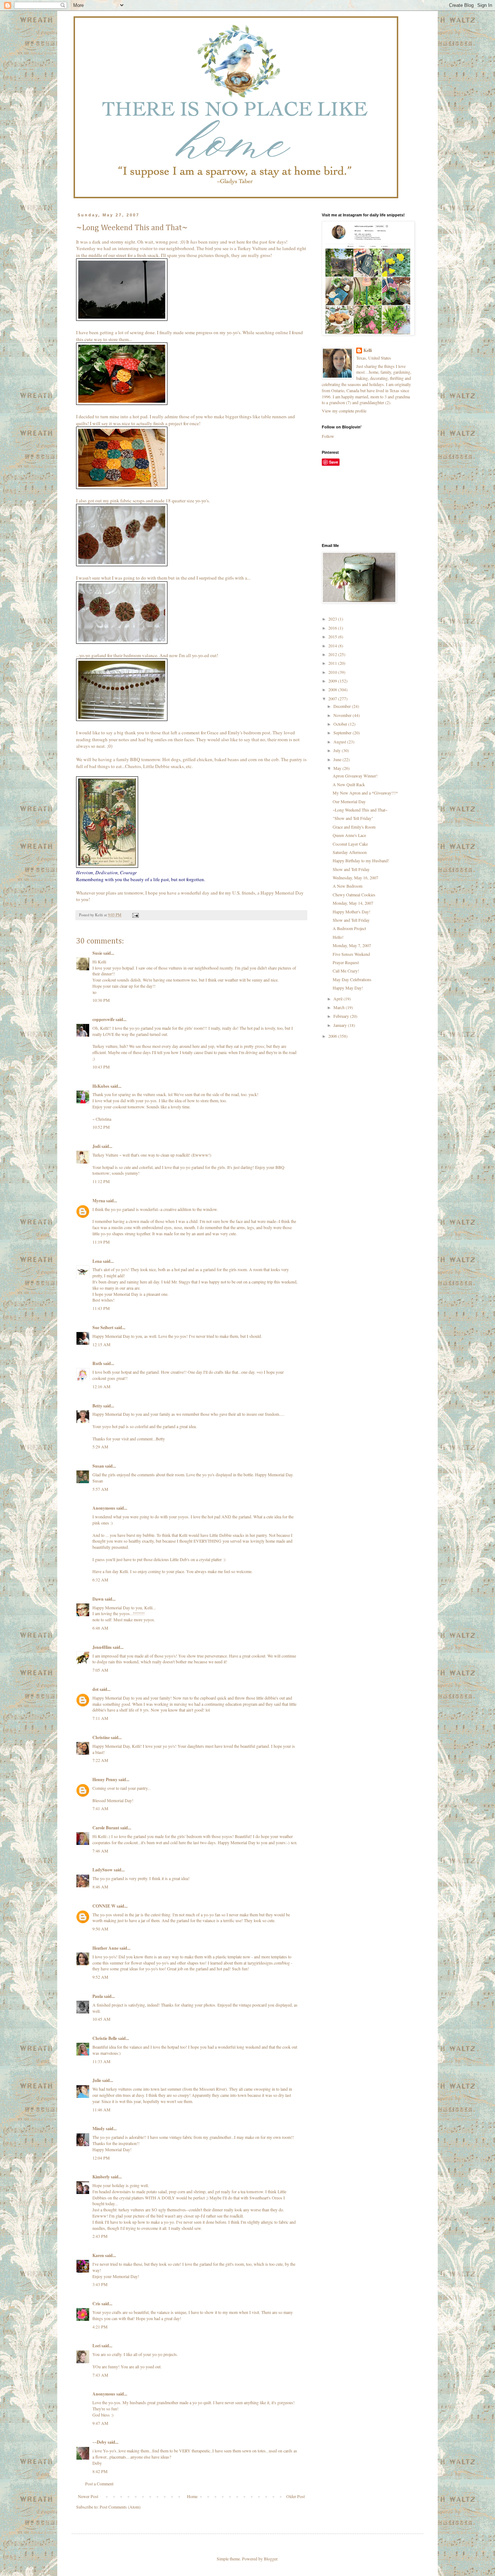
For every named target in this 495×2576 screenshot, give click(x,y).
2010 (333, 672)
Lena (97, 1261)
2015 (333, 636)
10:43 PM (101, 1067)
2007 (333, 698)
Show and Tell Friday (351, 869)
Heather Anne (105, 1948)
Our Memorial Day (349, 801)
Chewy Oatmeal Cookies (354, 895)
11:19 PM (101, 1242)
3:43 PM (100, 2284)
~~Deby (99, 2442)
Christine (101, 1737)
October (341, 724)
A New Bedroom (348, 886)
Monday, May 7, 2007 (352, 945)
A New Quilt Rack (349, 784)
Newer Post (88, 2496)
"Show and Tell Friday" (353, 818)
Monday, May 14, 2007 (353, 903)
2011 (333, 663)
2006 (333, 1036)
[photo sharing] (122, 319)
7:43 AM (100, 2375)
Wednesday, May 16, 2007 (355, 878)
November (343, 715)
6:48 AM (100, 1628)
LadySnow (103, 1870)
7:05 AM (100, 1670)
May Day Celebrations (352, 979)
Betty (97, 1406)
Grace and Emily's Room (354, 827)
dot (95, 1689)
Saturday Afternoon (350, 852)
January (341, 1025)
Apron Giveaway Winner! (355, 776)
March (340, 1007)
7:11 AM (100, 1718)
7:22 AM (100, 1760)
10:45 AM (101, 2019)
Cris (96, 2304)
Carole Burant (106, 1828)
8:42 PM (100, 2471)
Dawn (98, 1599)
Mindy (99, 2129)
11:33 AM (101, 2061)
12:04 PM (101, 2158)
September (343, 733)
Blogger (271, 2559)
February (342, 1016)
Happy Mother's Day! (352, 912)
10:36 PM (101, 1000)
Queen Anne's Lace (349, 835)
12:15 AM (101, 1344)
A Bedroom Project (349, 928)
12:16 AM (101, 1386)
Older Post (296, 2496)
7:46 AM (100, 1851)
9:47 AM (100, 2423)
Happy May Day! (348, 988)
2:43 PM (100, 2236)
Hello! (338, 937)
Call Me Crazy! (346, 971)
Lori (96, 2346)
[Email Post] (135, 915)
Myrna (99, 1201)
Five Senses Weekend (351, 954)
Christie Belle (105, 2038)
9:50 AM (100, 1929)
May (338, 768)
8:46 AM (100, 1887)
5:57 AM (100, 1489)
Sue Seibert (103, 1328)
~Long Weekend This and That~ (360, 810)
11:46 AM (101, 2110)
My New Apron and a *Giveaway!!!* (365, 793)
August (340, 742)
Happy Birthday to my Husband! (361, 860)
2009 (333, 681)
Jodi (96, 1146)
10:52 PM (101, 1127)
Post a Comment (99, 2484)
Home (192, 2496)
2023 (333, 619)
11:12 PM (101, 1181)
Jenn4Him (102, 1647)
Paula (98, 1996)
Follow (328, 436)
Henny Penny (105, 1779)
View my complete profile (344, 411)
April (338, 999)
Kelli (368, 350)
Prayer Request (346, 962)
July (338, 750)
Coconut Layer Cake (350, 844)
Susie (97, 953)
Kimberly (101, 2177)
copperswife (103, 1019)
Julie (97, 2080)
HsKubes (101, 1086)
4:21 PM (100, 2327)
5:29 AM (100, 1447)
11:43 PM (101, 1308)
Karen (98, 2255)
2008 (333, 689)
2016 (333, 628)
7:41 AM (100, 1808)
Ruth (97, 1363)
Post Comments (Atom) (120, 2507)
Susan (98, 1466)
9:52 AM (100, 1977)
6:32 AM (100, 1580)
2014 (333, 646)
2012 (333, 654)
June (338, 759)
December (343, 706)
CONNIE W (104, 1906)
